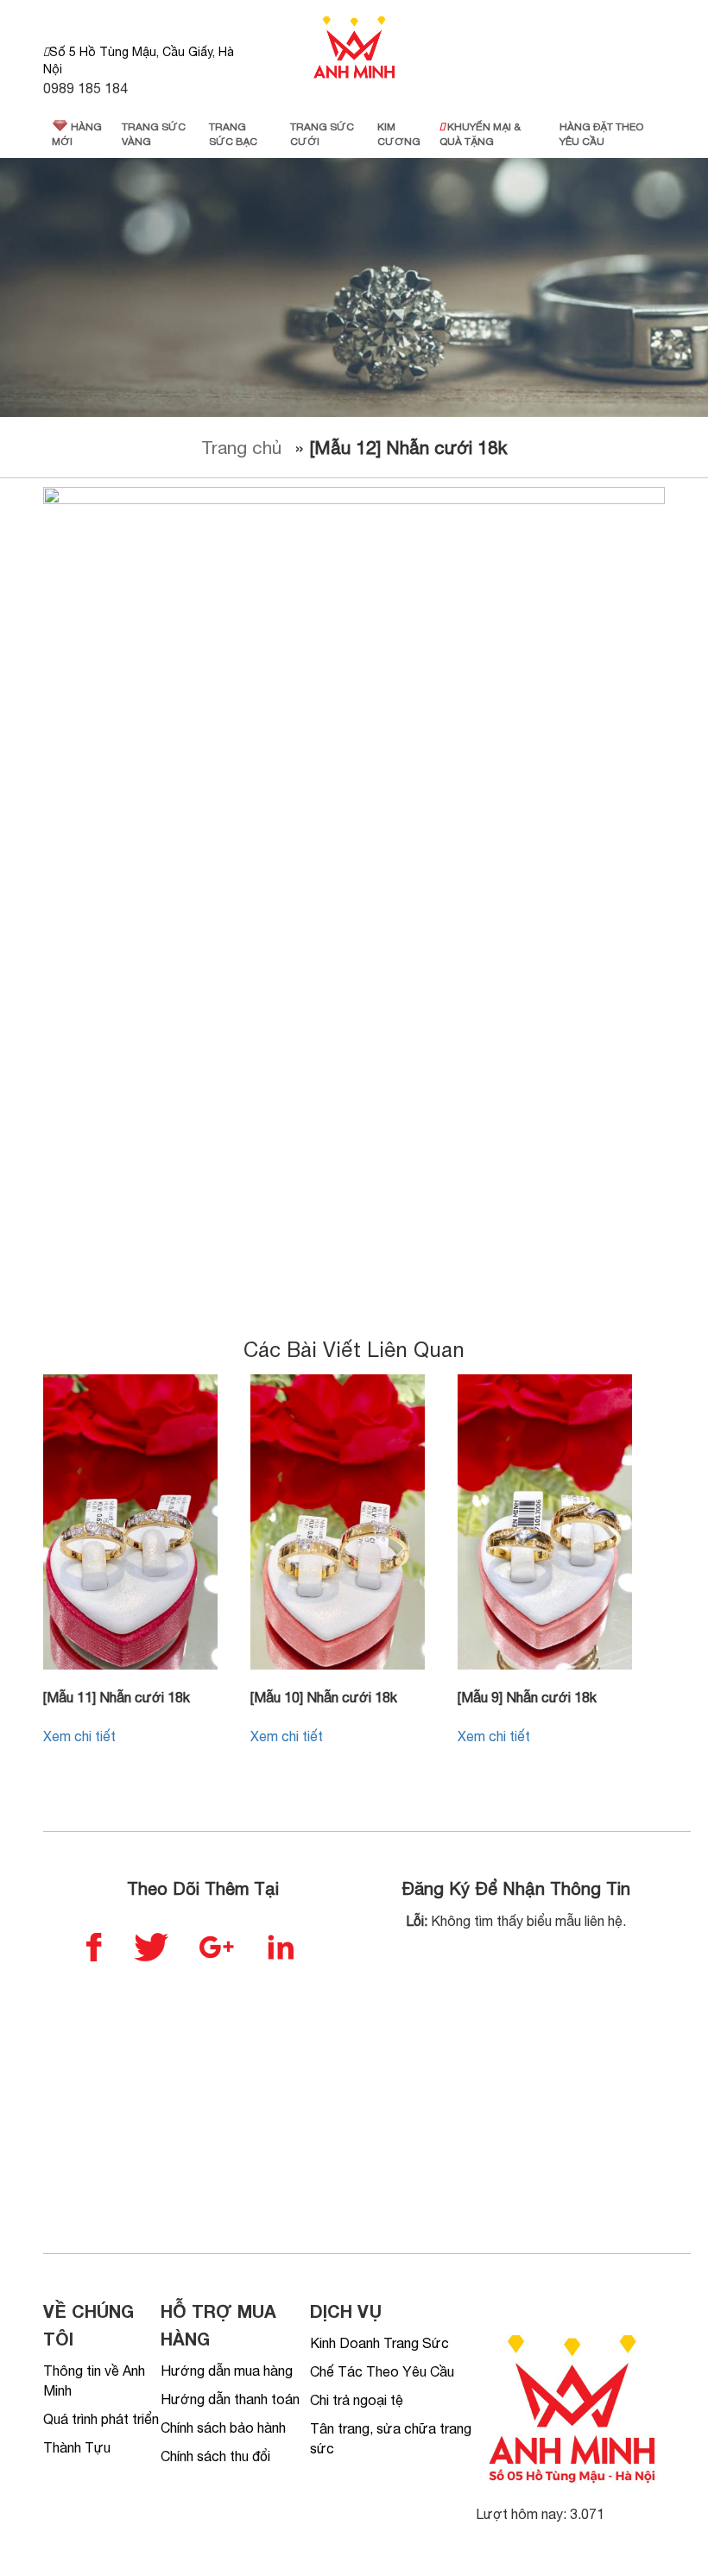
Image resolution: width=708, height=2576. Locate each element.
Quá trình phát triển (101, 2419)
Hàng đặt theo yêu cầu (601, 134)
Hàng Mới (77, 134)
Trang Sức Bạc (233, 134)
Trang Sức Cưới (322, 134)
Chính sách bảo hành (223, 2428)
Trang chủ (241, 447)
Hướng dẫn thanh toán (230, 2399)
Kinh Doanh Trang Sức (379, 2343)
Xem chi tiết (79, 1736)
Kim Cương (399, 134)
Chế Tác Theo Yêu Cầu (382, 2371)
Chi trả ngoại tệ (357, 2400)
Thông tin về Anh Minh (94, 2380)
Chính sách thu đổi (215, 2456)
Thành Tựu (77, 2447)
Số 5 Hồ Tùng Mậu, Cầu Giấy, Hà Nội (139, 60)
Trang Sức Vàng (154, 134)
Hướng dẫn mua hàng (227, 2371)
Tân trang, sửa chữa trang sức (391, 2438)
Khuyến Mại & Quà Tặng (480, 134)
